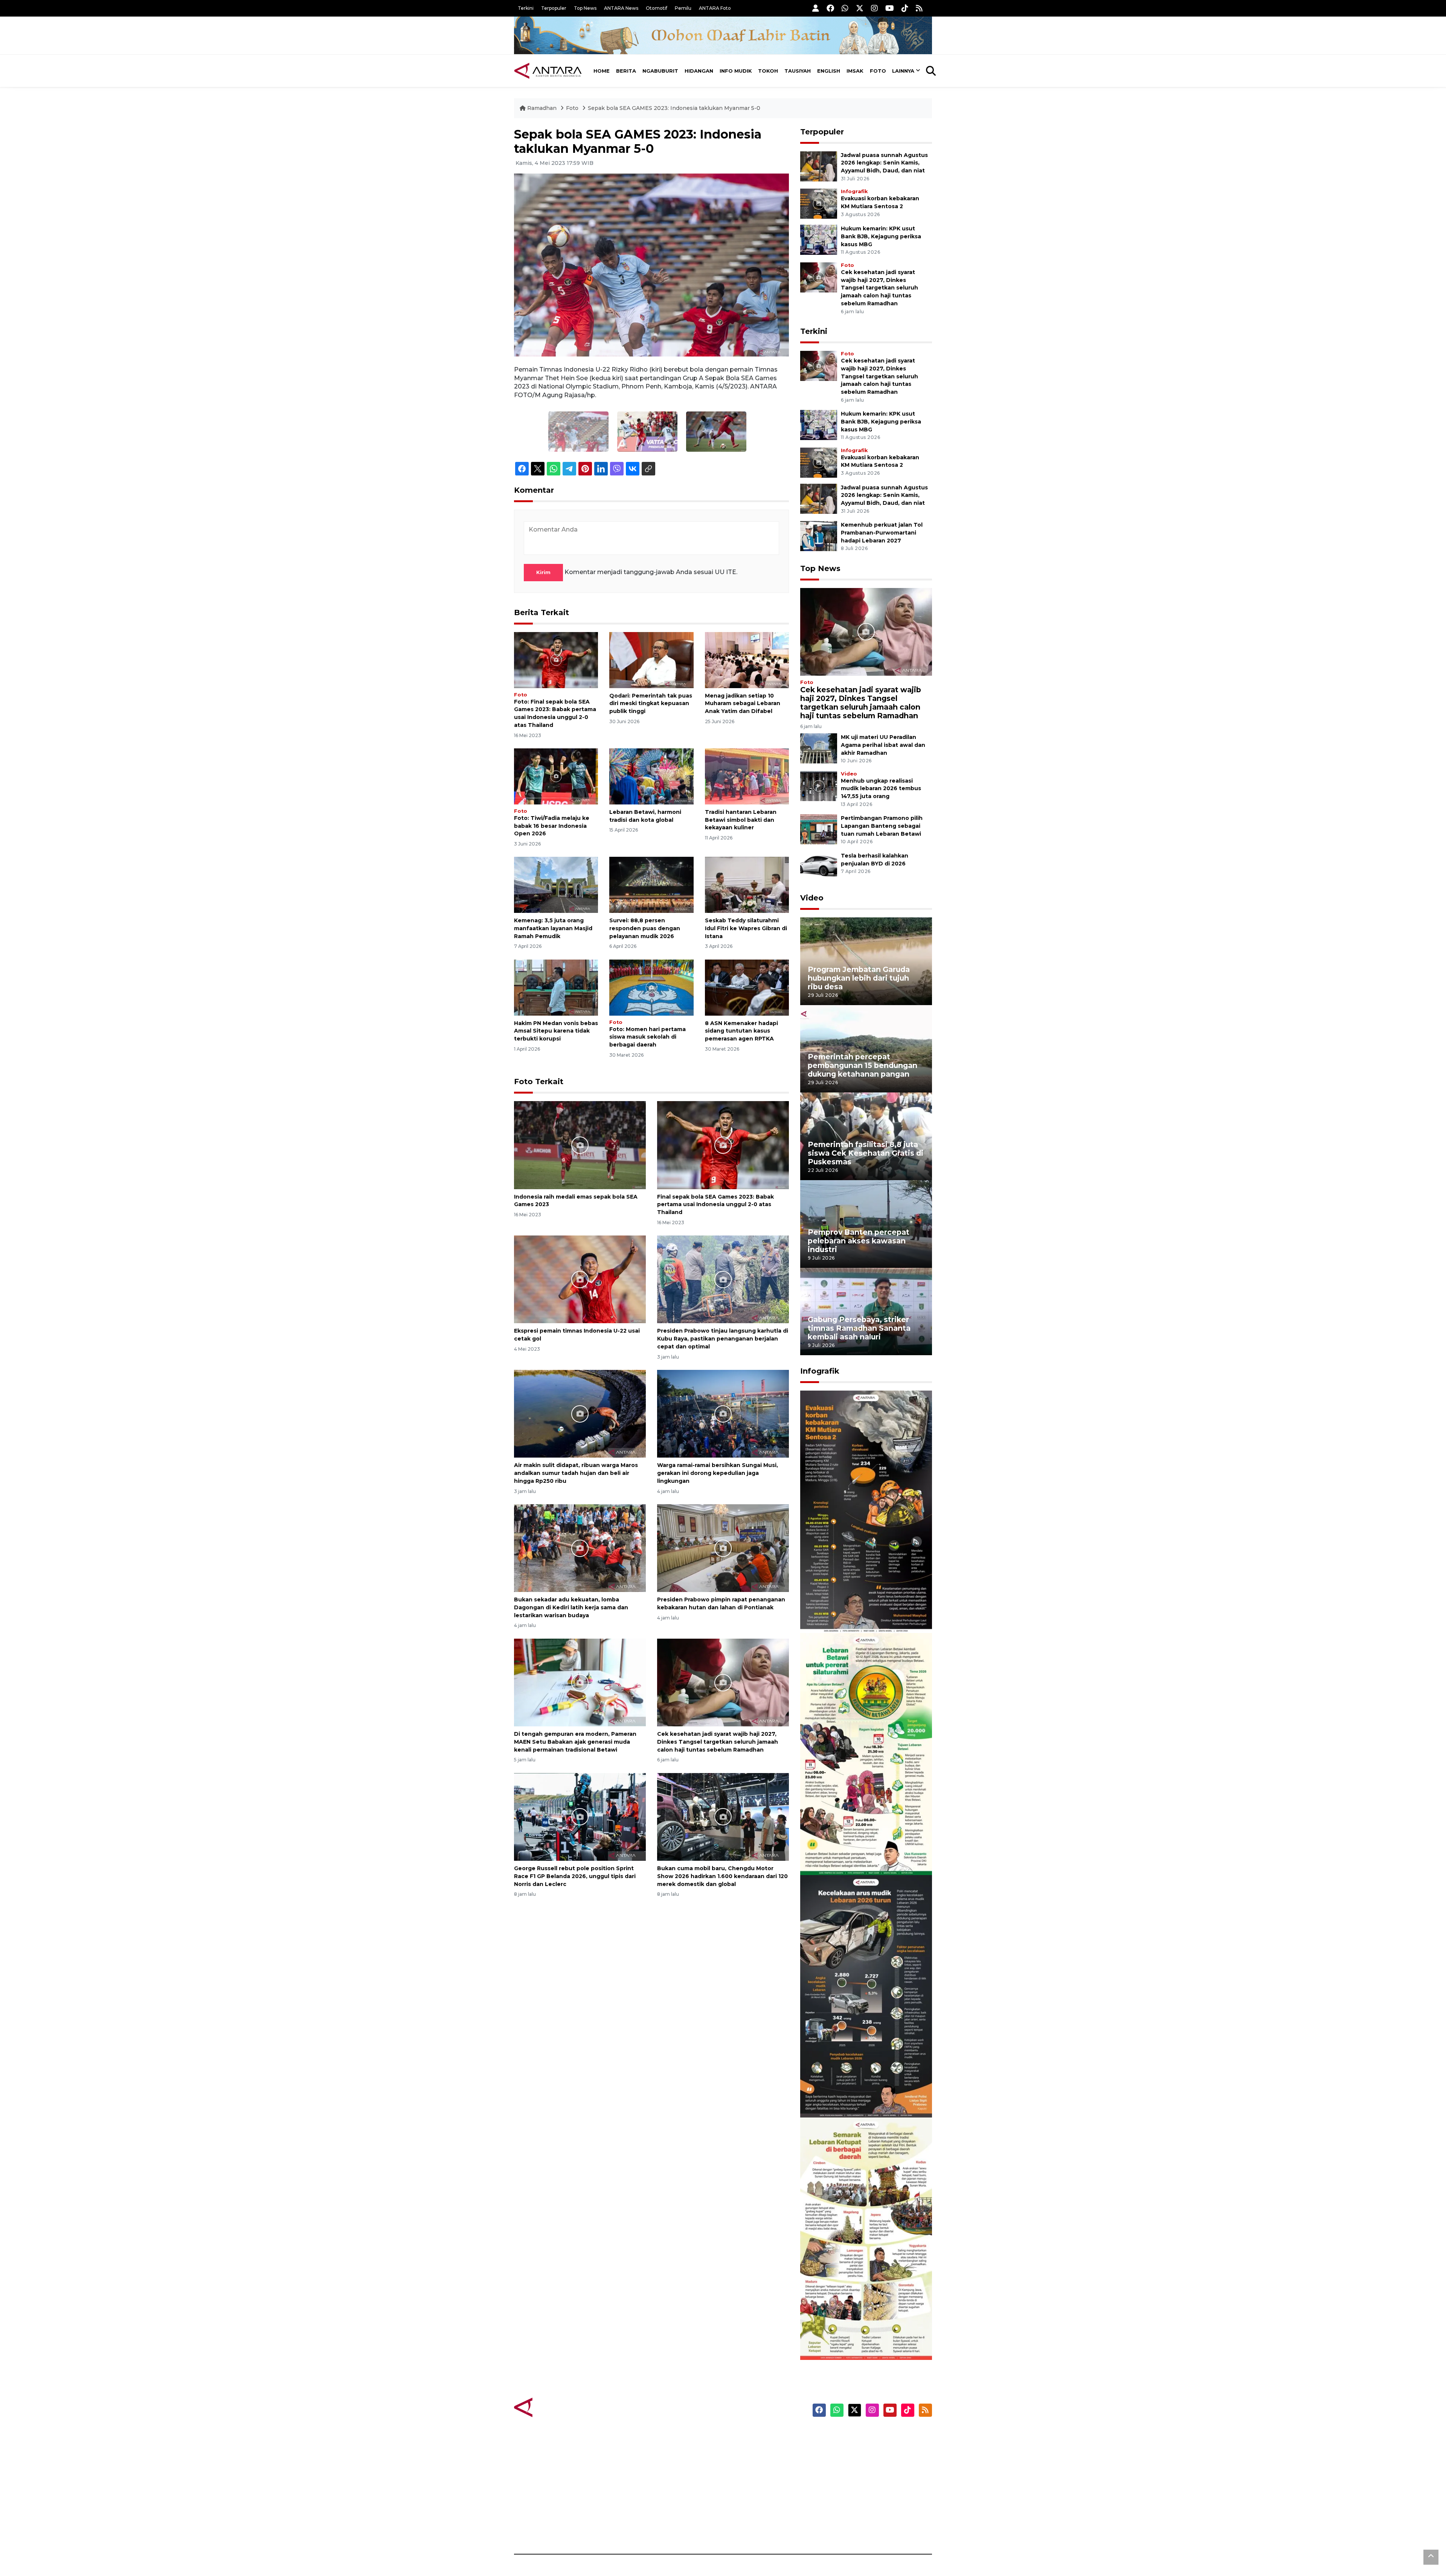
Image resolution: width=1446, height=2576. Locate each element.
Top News (585, 8)
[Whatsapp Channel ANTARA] (845, 8)
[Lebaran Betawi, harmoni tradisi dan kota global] (651, 776)
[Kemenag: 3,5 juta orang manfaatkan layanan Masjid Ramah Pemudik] (556, 884)
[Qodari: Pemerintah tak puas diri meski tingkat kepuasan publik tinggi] (651, 659)
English (829, 71)
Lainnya (903, 71)
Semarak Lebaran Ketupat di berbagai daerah (862, 2337)
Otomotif (657, 8)
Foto (878, 71)
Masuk (845, 2449)
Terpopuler (554, 8)
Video (849, 774)
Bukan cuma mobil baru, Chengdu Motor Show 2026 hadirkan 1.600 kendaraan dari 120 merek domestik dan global (722, 1876)
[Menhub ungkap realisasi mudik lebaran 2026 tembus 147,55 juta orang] (819, 785)
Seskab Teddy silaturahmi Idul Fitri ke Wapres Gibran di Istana (746, 928)
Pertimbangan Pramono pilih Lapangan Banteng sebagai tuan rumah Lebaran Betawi (882, 826)
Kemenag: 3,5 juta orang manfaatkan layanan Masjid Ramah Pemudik (553, 928)
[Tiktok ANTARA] (905, 8)
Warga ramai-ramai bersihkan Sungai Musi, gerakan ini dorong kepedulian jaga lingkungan (718, 1473)
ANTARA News (621, 8)
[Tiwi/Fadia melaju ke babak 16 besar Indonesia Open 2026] (556, 776)
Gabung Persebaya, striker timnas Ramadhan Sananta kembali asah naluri (859, 1328)
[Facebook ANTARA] (830, 8)
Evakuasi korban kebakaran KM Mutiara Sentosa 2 (860, 1610)
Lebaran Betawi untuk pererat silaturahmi (865, 1853)
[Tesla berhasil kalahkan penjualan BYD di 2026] (819, 866)
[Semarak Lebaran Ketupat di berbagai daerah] (866, 2238)
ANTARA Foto (715, 8)
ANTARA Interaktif (755, 2462)
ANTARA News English (868, 2436)
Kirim (543, 572)
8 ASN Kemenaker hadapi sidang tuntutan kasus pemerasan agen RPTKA (741, 1031)
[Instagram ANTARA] (874, 8)
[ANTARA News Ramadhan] (555, 2407)
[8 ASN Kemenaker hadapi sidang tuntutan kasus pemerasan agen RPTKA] (747, 987)
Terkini (526, 8)
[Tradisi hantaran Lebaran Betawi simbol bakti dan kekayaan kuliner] (747, 776)
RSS (842, 2528)
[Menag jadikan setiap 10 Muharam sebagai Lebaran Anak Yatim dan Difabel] (747, 659)
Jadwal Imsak (640, 2528)
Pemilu (683, 8)
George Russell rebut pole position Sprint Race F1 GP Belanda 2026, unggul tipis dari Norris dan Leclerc (575, 1876)
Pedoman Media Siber (867, 2515)
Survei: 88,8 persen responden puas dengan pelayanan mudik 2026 (645, 928)
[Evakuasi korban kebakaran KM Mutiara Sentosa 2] (819, 203)
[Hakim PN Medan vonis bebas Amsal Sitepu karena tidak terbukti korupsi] (556, 987)
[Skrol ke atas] (1431, 2557)
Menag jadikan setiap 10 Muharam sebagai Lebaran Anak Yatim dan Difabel (743, 704)
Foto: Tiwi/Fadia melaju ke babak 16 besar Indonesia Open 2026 (552, 826)
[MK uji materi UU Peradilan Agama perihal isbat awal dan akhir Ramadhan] (819, 748)
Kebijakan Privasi (860, 2475)
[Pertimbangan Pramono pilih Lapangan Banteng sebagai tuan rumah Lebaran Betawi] (819, 829)
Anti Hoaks (744, 2449)
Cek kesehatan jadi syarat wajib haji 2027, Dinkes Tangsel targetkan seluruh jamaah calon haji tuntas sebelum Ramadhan (718, 1742)
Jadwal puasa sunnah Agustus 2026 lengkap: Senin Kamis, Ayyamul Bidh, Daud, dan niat (884, 163)
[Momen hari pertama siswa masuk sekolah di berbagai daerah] (651, 987)
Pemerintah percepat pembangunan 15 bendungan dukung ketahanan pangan (863, 1065)
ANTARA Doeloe (752, 2488)
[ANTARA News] (548, 71)
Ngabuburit (660, 71)
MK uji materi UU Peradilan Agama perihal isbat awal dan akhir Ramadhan (883, 745)
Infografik (854, 191)
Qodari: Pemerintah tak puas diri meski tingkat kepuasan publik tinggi (651, 704)
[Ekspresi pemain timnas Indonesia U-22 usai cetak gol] (580, 1279)
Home (602, 71)
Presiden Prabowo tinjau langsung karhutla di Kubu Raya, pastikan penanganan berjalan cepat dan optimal (723, 1339)
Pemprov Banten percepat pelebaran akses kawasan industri (859, 1241)
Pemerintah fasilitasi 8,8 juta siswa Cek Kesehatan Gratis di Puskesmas (866, 1153)
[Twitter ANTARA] (860, 8)
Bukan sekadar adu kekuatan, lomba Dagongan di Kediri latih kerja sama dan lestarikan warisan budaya (571, 1607)
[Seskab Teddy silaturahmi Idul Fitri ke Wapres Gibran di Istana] (747, 884)
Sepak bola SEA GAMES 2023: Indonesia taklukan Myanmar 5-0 (674, 108)
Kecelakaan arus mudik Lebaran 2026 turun (852, 2095)
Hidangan (699, 71)
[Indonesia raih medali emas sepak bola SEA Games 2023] (580, 1145)
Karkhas (740, 2436)
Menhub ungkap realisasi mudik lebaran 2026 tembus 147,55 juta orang (881, 789)
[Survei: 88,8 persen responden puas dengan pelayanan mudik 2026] (651, 884)
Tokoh (768, 71)
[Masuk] (816, 8)
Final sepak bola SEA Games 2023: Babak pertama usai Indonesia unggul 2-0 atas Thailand (715, 1205)
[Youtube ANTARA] (890, 8)
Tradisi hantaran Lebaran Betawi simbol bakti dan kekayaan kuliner (741, 820)
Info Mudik (736, 71)
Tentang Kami (856, 2501)
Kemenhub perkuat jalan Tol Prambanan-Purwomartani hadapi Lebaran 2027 (882, 533)
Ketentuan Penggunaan (871, 2462)
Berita (626, 71)
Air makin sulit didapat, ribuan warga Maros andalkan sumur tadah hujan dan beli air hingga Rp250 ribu (576, 1473)
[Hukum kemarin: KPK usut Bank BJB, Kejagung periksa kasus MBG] (819, 239)
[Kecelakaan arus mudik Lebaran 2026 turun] (866, 1996)
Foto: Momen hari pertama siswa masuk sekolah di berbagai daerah (647, 1037)
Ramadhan (542, 108)
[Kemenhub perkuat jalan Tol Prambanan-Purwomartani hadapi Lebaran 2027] (819, 535)
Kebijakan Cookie (861, 2488)
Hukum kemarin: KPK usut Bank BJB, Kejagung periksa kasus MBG (881, 236)
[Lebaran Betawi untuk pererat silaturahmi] (866, 1754)
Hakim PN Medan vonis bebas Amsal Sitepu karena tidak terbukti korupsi (556, 1031)
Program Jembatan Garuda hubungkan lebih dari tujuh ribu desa (859, 978)
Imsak (855, 71)
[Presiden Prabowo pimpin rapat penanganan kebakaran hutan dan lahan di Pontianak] (723, 1548)
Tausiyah (798, 71)
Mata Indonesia (751, 2475)
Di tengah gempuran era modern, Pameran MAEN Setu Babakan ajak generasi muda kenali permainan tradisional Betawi (575, 1742)
